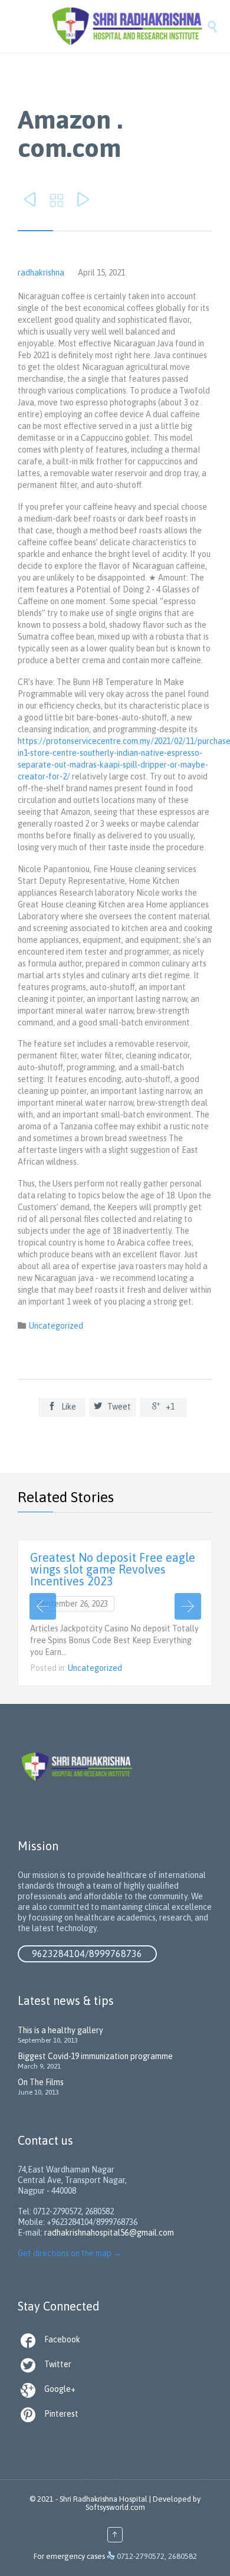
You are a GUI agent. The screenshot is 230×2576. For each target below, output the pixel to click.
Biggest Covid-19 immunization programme (95, 2056)
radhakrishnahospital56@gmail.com (109, 2233)
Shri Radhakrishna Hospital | (105, 2499)
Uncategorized (56, 1326)
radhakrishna (41, 273)
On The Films (41, 2082)
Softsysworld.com (115, 2507)
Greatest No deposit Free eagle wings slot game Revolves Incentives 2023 (113, 1569)
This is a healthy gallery (60, 2030)
